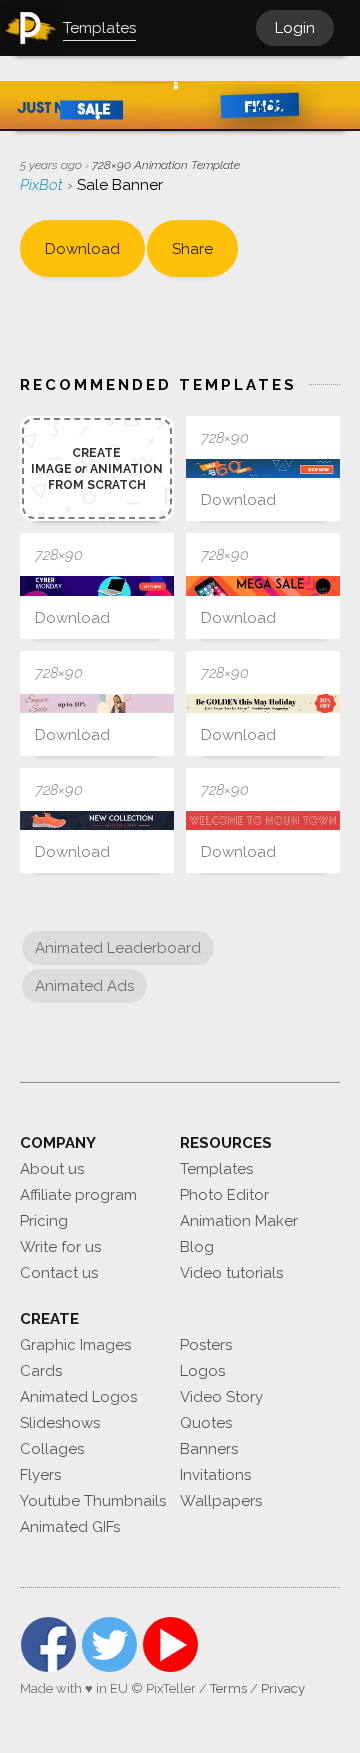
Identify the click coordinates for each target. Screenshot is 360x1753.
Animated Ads (84, 986)
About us (52, 1169)
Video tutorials (231, 1273)
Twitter (109, 1644)
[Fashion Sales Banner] (97, 703)
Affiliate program (78, 1195)
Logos (202, 1371)
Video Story (221, 1397)
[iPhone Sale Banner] (263, 585)
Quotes (206, 1423)
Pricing (44, 1221)
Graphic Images (75, 1345)
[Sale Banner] (263, 468)
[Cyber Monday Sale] (97, 585)
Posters (206, 1345)
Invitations (215, 1475)
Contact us (59, 1273)
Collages (52, 1449)
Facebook (48, 1644)
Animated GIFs (70, 1527)
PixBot (43, 185)
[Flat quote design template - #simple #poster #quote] (263, 820)
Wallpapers (221, 1501)
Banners (209, 1449)
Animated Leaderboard (118, 948)
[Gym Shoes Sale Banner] (97, 820)
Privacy (283, 1688)
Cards (41, 1371)
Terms (228, 1688)
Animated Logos (78, 1397)
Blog (197, 1247)
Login (295, 28)
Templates (216, 1169)
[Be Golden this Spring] (263, 703)
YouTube (170, 1644)
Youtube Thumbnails (93, 1501)
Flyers (40, 1475)
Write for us (60, 1247)
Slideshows (60, 1423)
